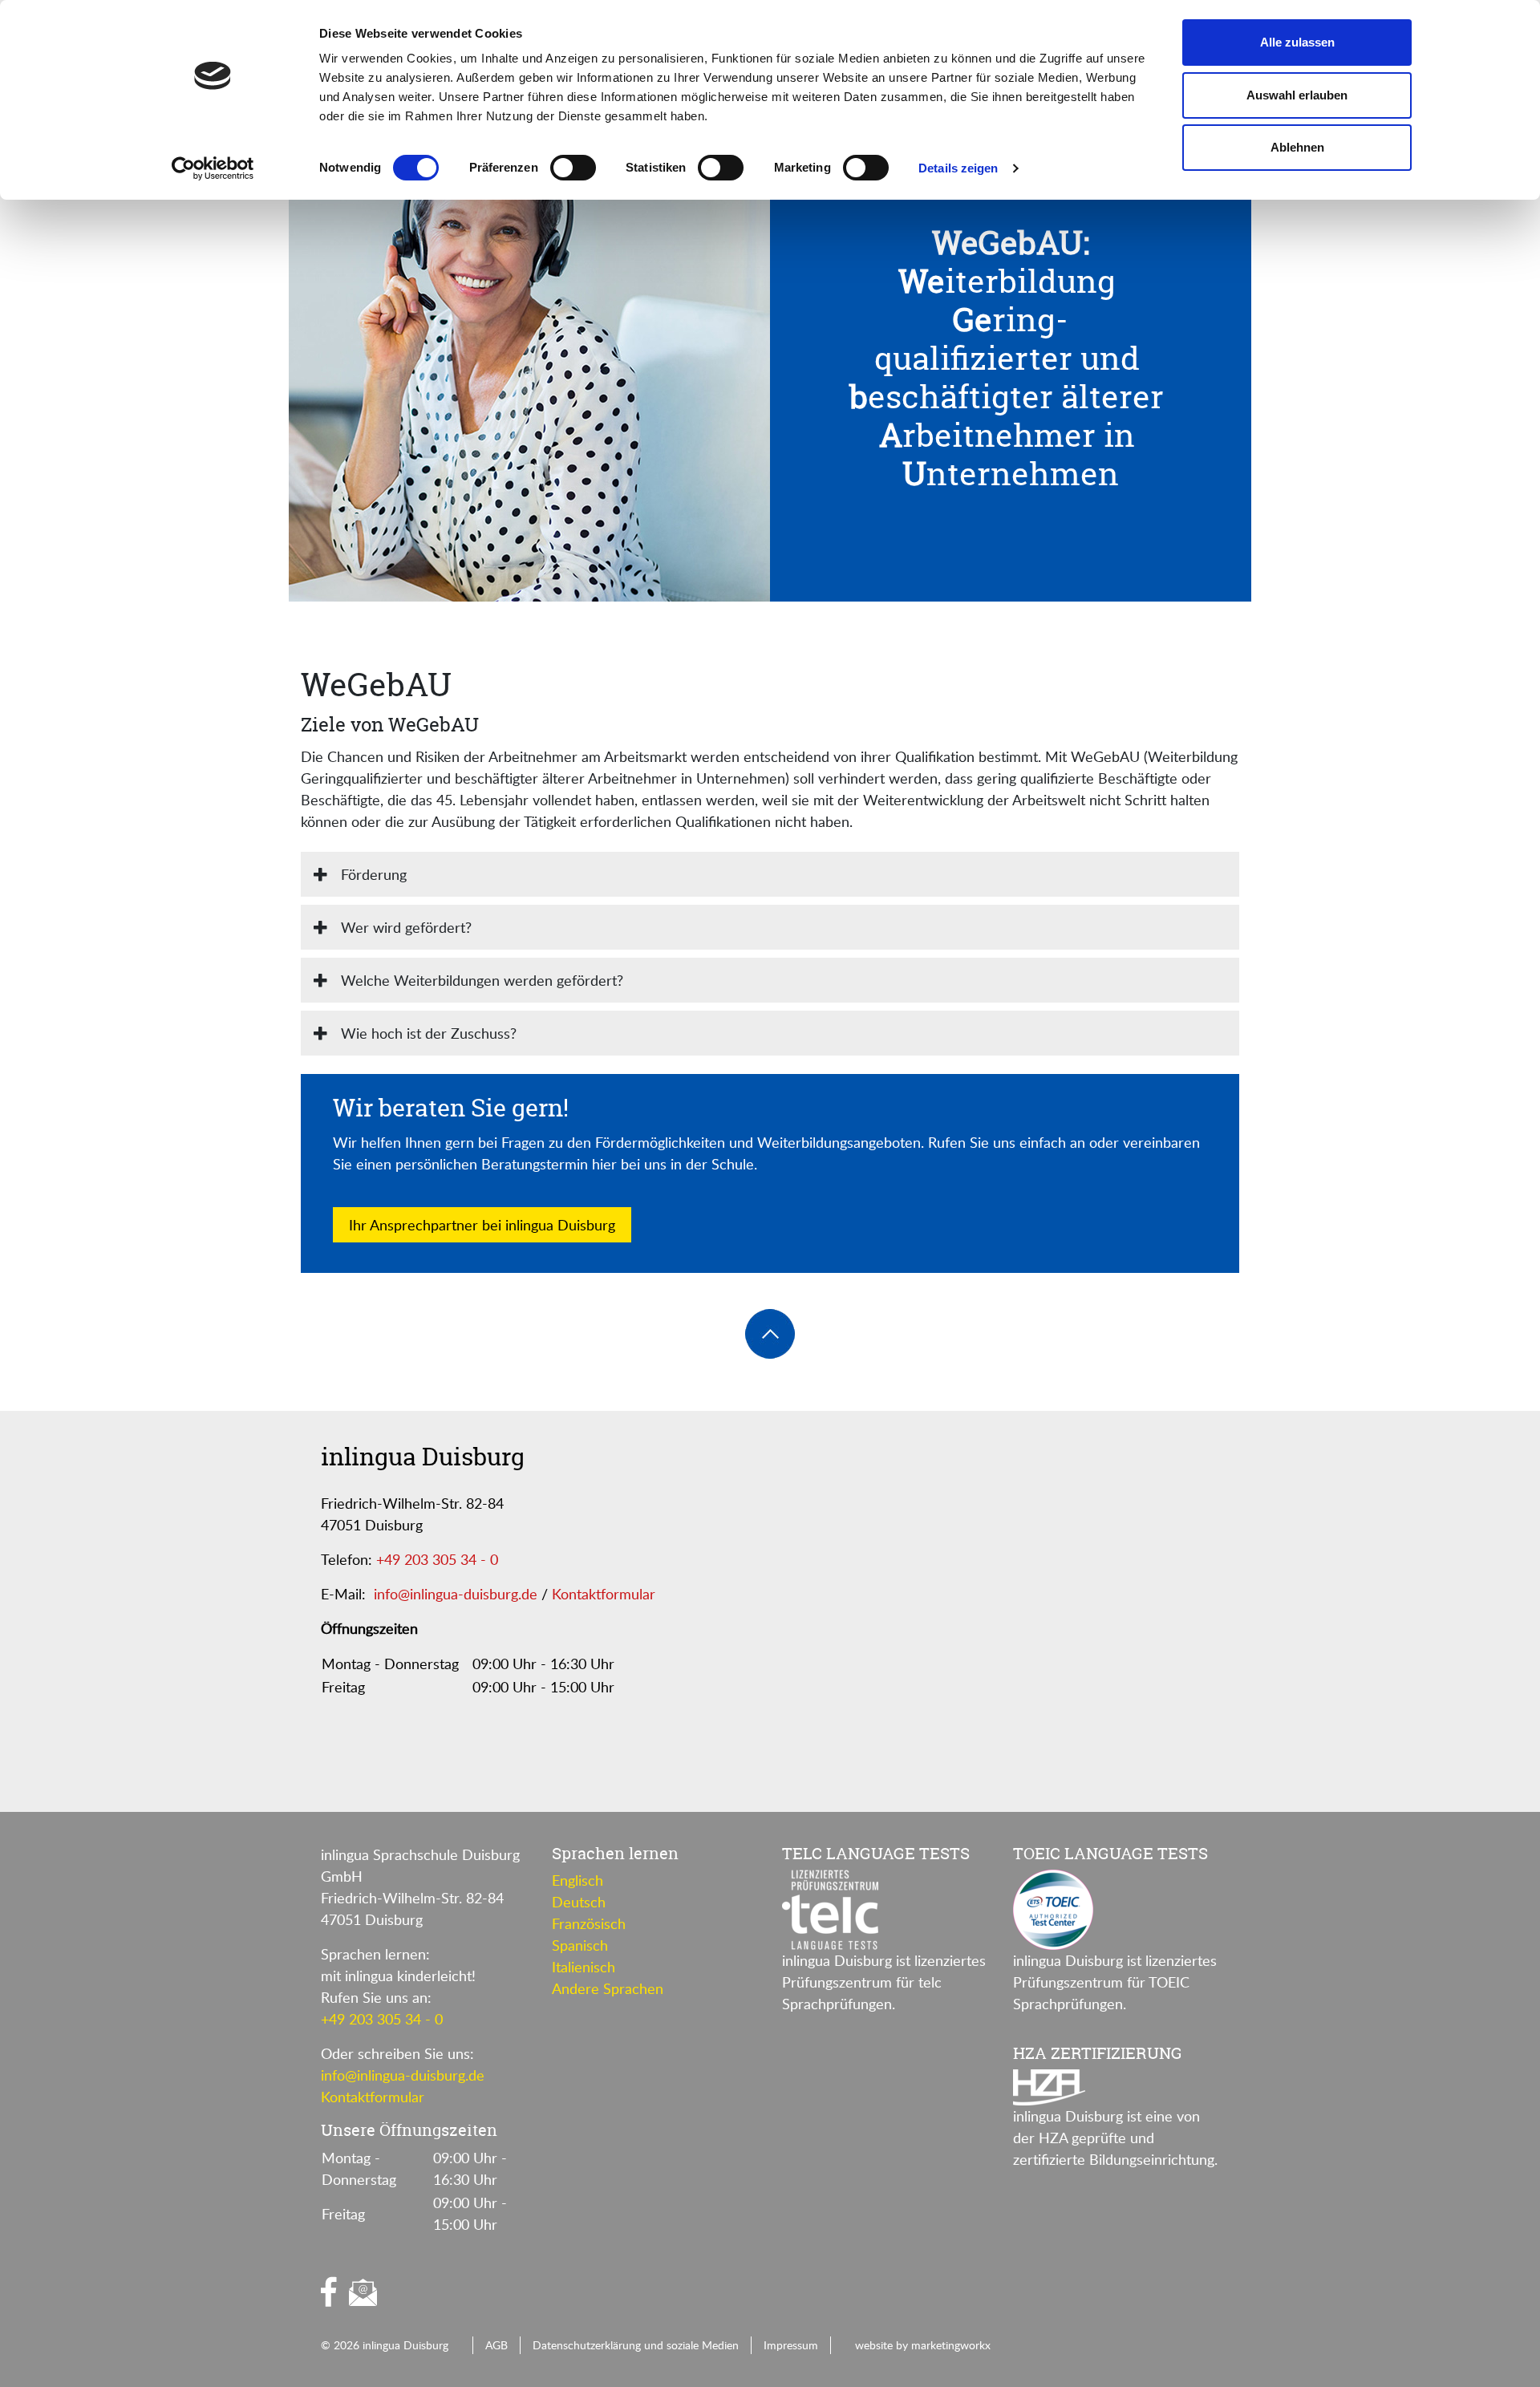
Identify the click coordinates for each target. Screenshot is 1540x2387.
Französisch (589, 1923)
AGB (496, 2344)
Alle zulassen (1297, 42)
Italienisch (584, 1967)
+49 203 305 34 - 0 (437, 1559)
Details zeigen (958, 168)
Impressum (791, 2344)
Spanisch (580, 1945)
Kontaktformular (604, 1594)
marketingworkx (951, 2344)
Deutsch (579, 1902)
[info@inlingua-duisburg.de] (363, 2293)
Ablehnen (1297, 147)
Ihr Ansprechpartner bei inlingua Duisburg (482, 1225)
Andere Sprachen (608, 1988)
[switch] (573, 168)
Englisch (577, 1880)
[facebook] (329, 2292)
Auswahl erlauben (1297, 95)
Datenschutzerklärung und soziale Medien (636, 2344)
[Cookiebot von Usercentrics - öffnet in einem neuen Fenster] (213, 168)
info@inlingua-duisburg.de (456, 1594)
